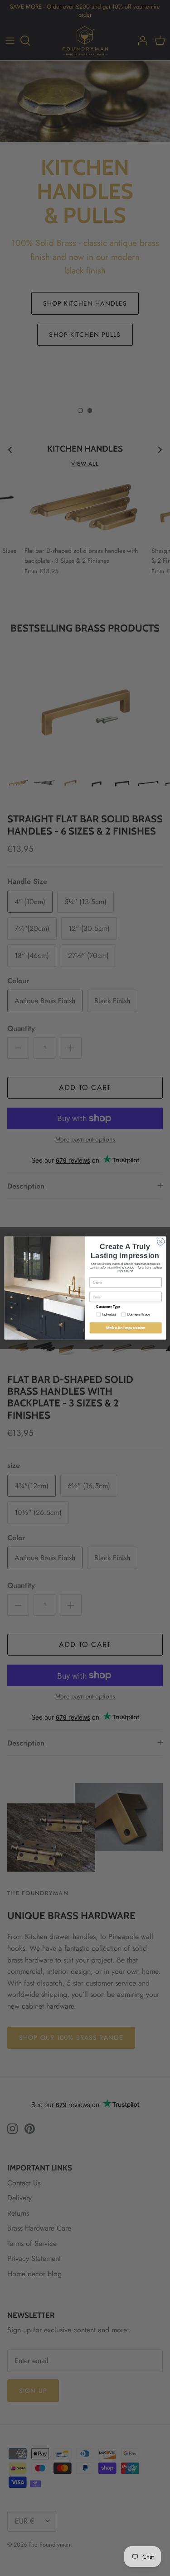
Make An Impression (125, 1328)
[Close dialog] (160, 1241)
